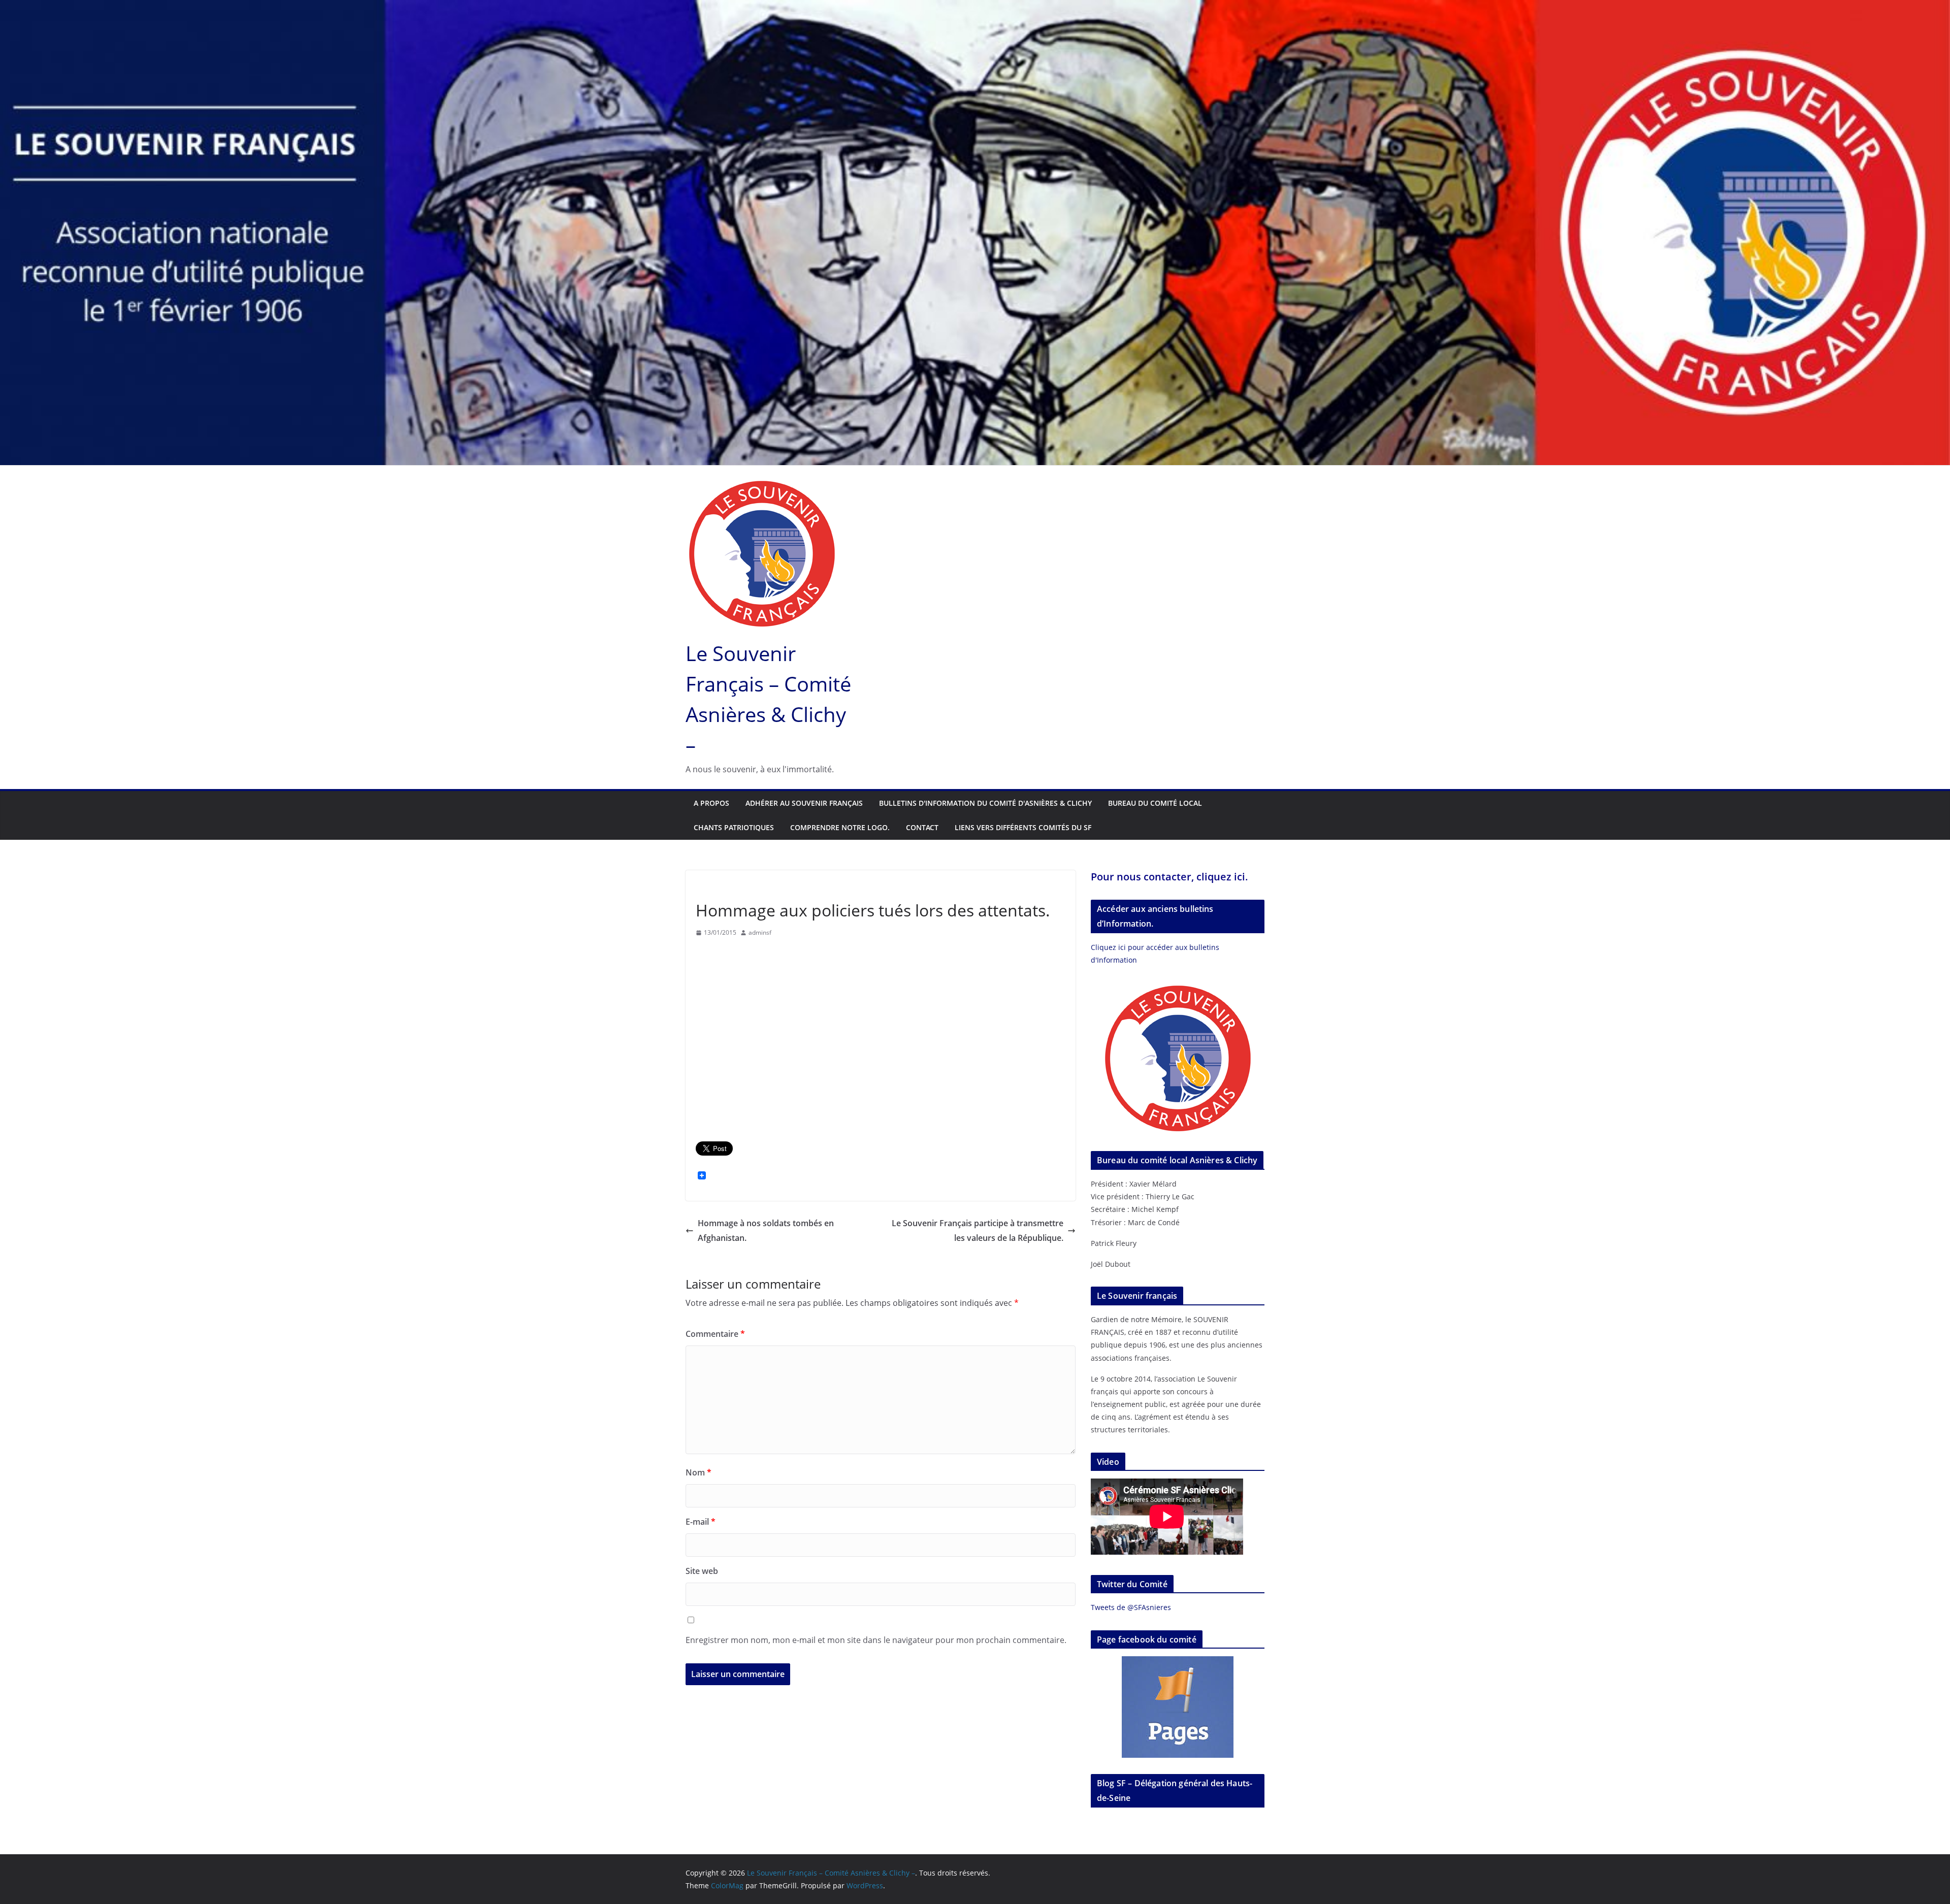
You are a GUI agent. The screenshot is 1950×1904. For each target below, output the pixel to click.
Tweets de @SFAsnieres (1131, 1607)
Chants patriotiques (734, 827)
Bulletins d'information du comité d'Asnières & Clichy (985, 803)
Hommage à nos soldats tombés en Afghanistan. (766, 1230)
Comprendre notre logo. (840, 827)
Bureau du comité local (1155, 803)
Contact (922, 827)
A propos (711, 803)
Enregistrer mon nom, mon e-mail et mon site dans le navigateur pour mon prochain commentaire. (876, 1640)
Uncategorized (721, 887)
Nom (698, 1472)
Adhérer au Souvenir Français (804, 803)
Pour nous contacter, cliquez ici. (1169, 877)
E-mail (701, 1522)
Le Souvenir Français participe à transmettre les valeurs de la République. (978, 1230)
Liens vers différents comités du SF (1023, 827)
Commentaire (715, 1334)
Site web (702, 1571)
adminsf (760, 932)
